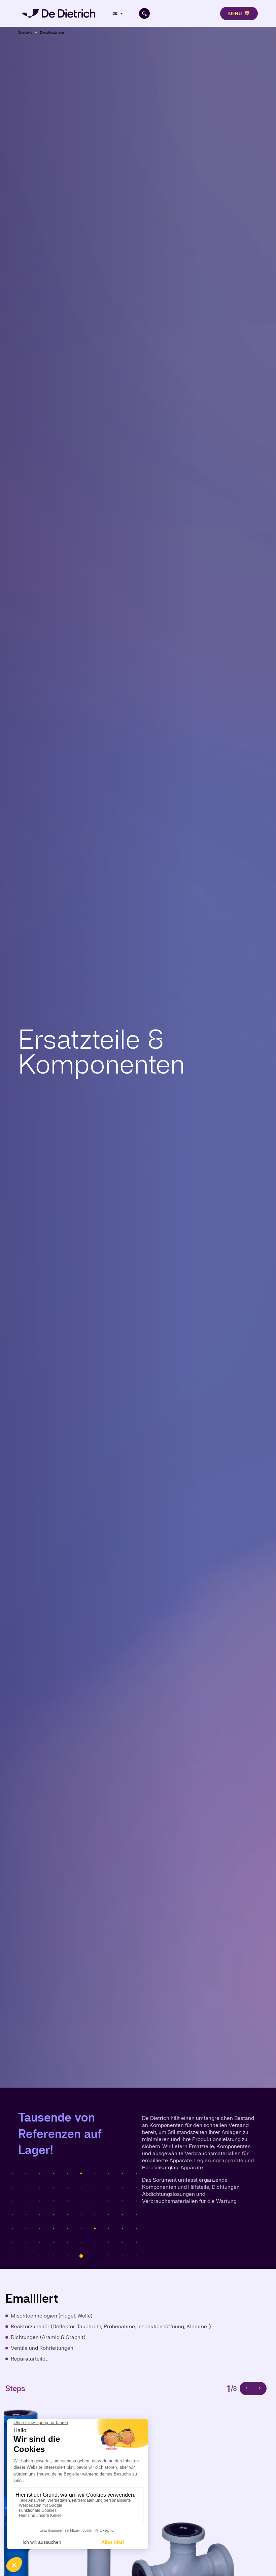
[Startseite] (59, 13)
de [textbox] (115, 13)
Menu (235, 13)
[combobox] (118, 13)
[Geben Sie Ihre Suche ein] (144, 13)
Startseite (25, 32)
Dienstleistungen (52, 32)
